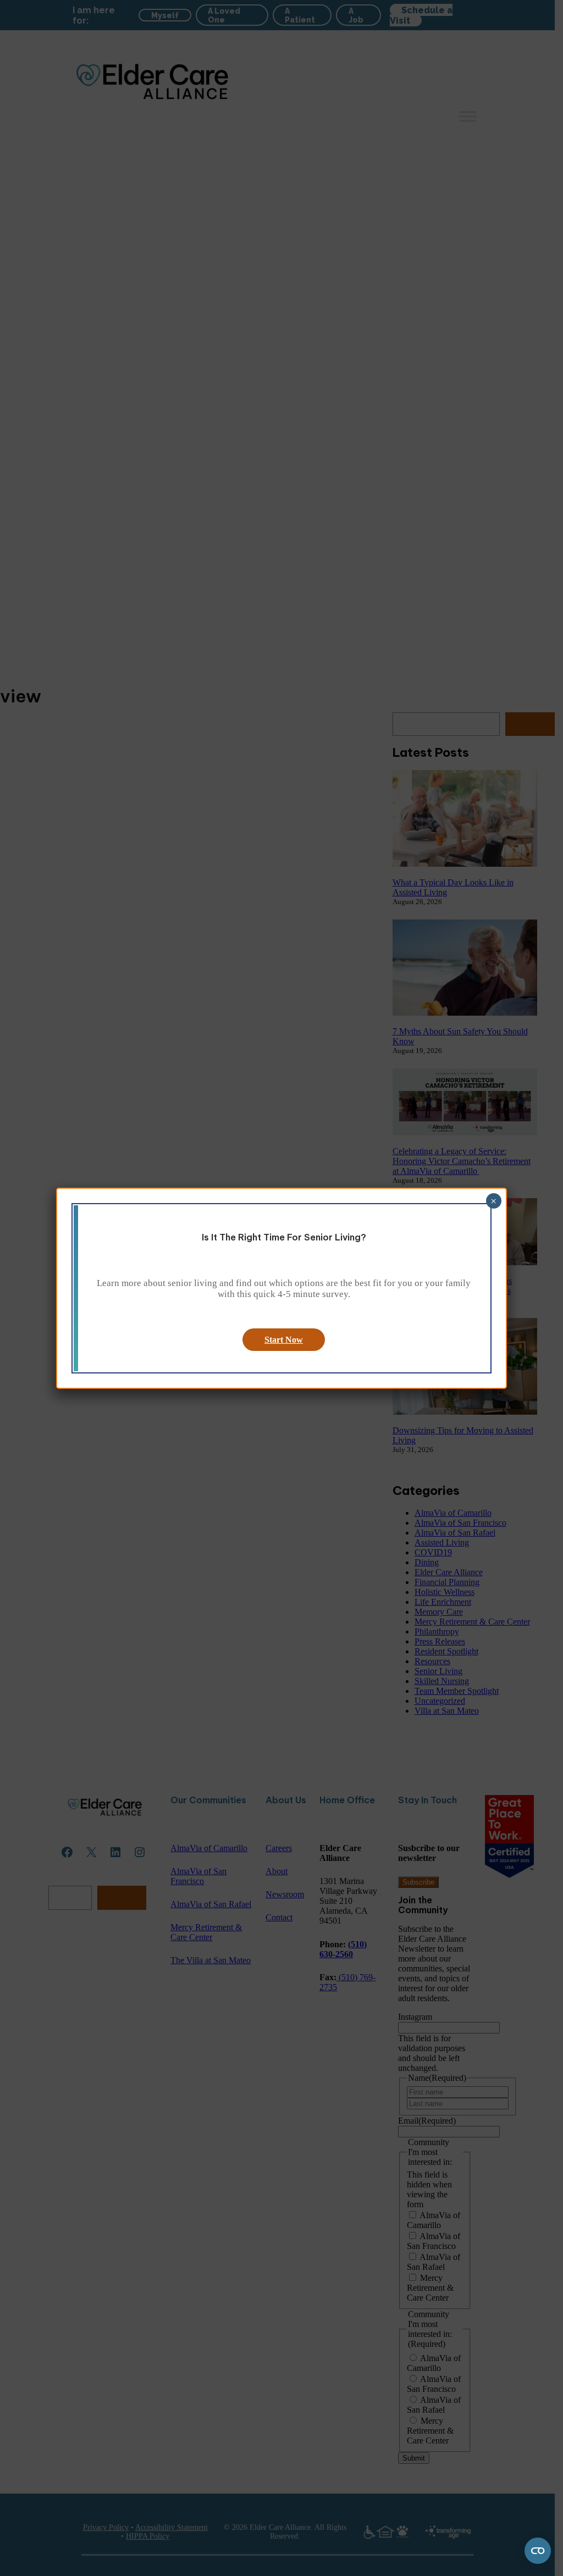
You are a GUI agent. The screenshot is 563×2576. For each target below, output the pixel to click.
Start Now (284, 1340)
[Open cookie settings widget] (538, 2551)
